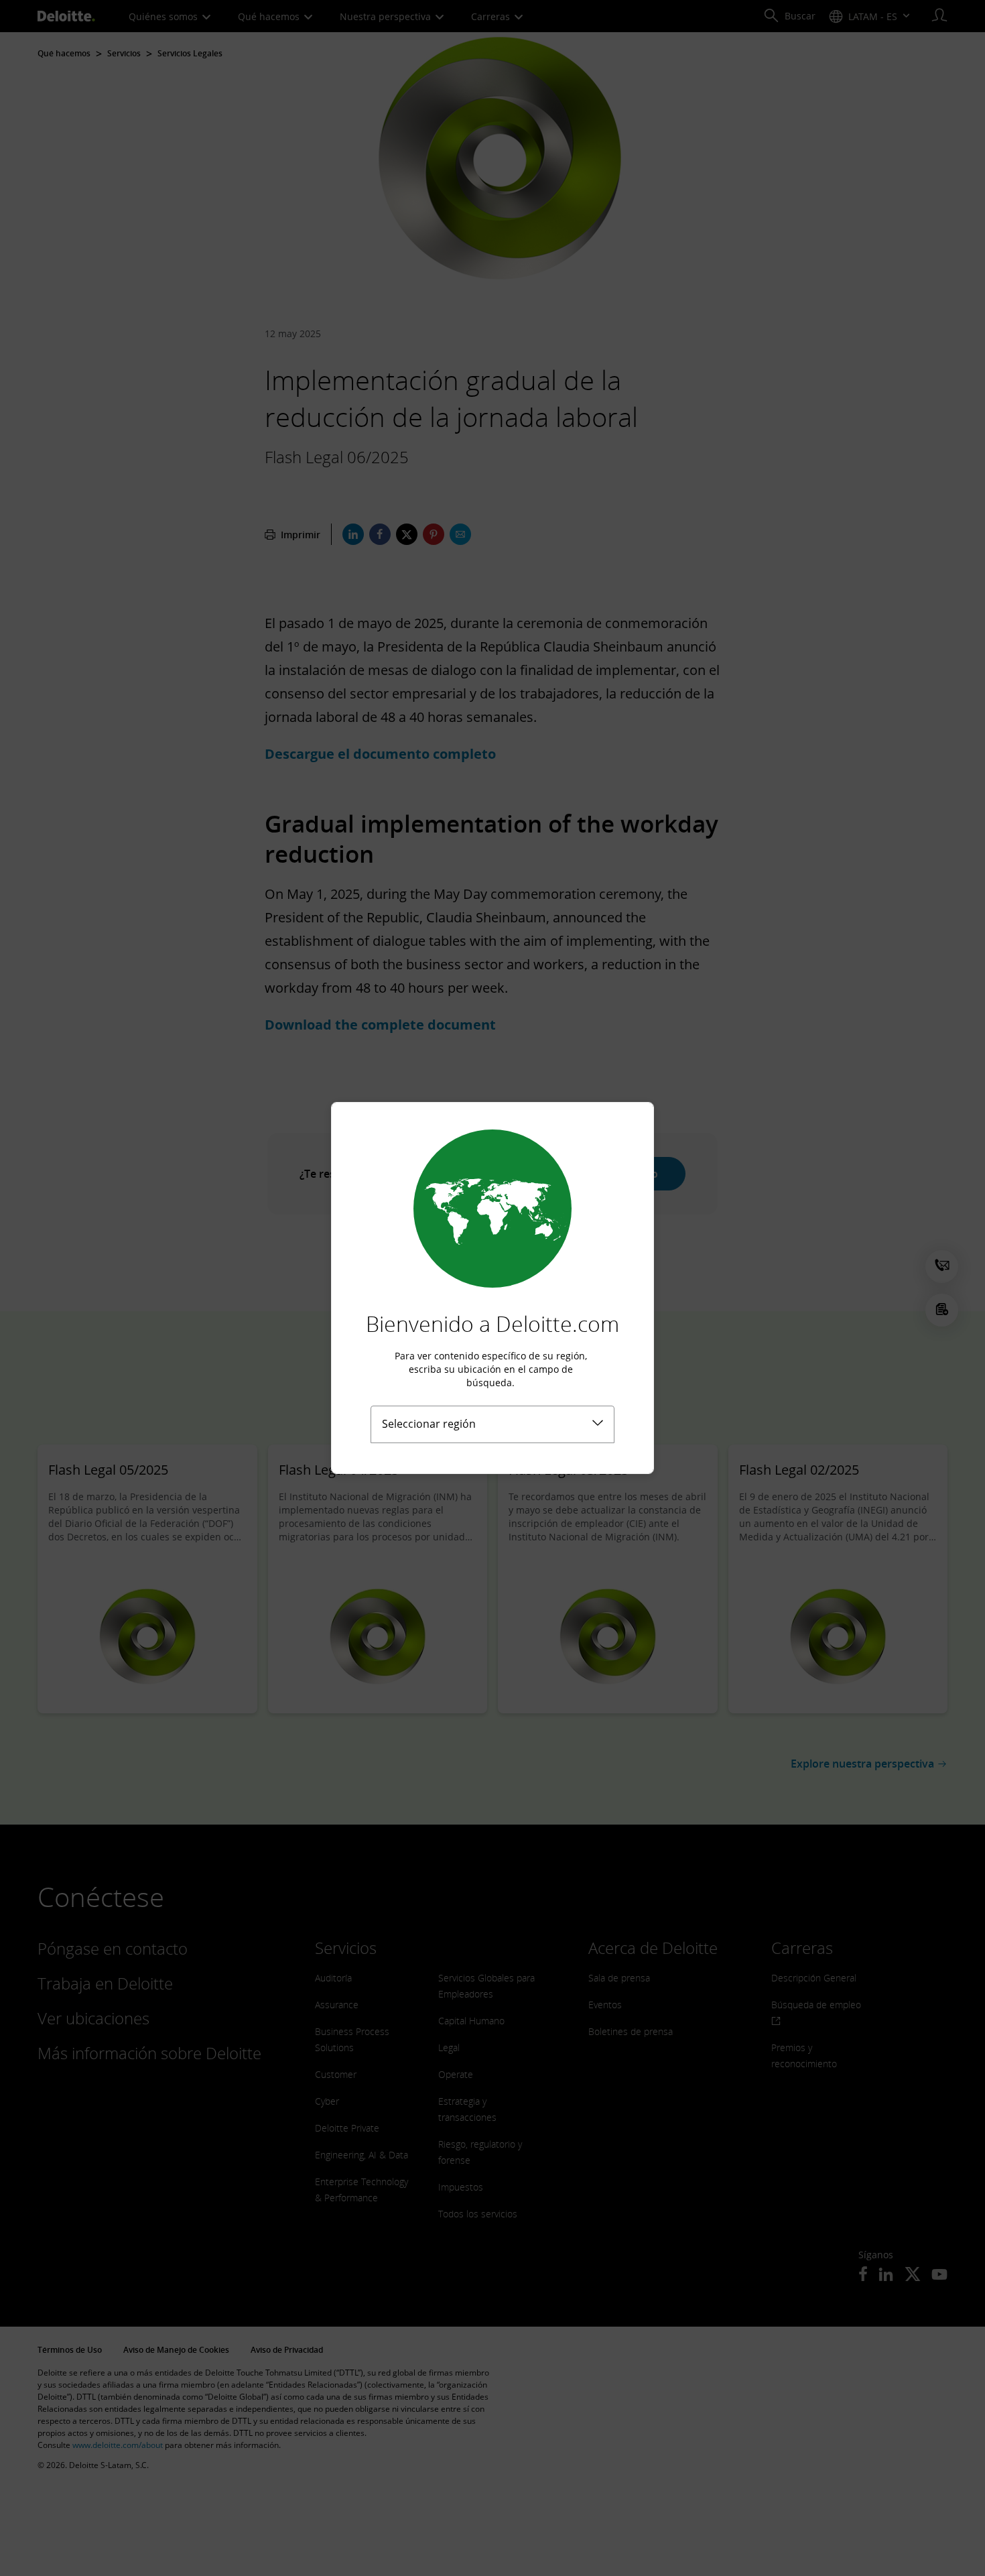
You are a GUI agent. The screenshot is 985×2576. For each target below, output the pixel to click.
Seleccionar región (429, 1424)
